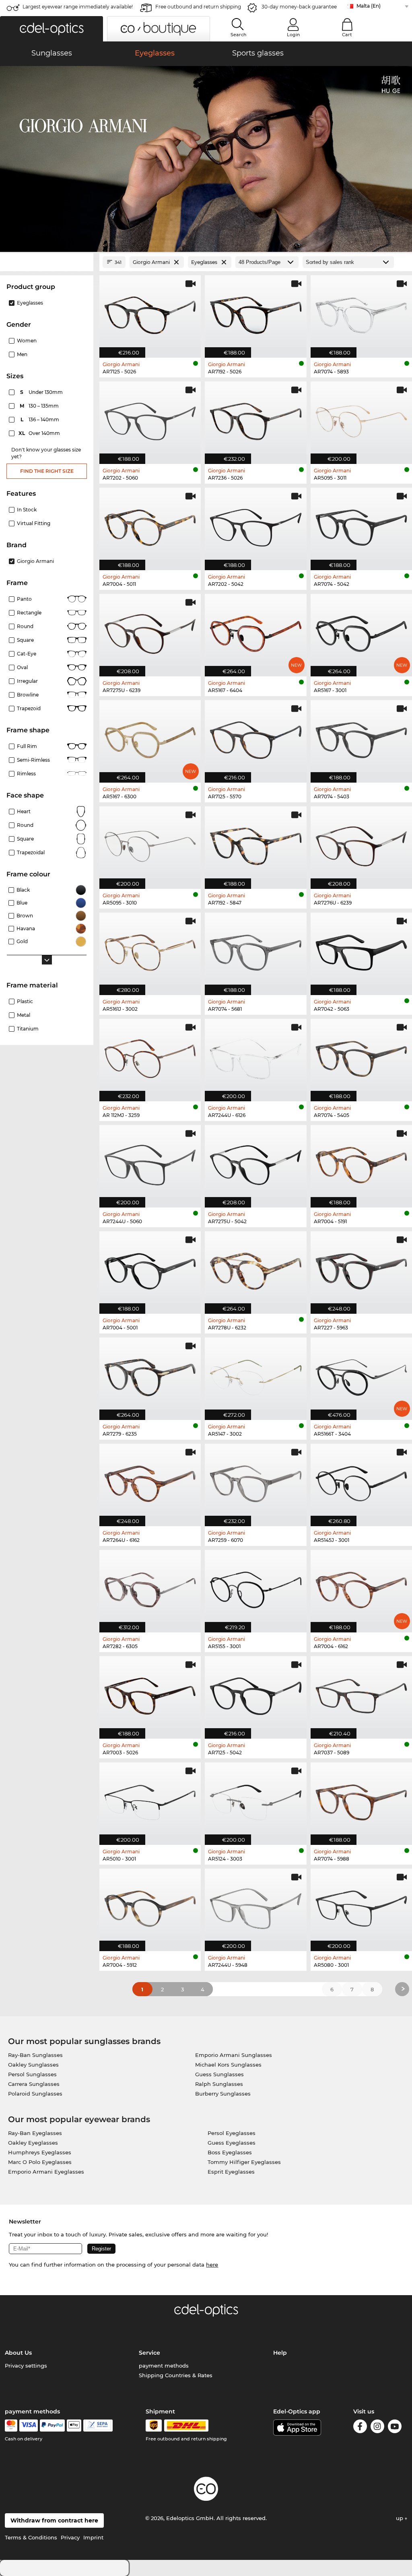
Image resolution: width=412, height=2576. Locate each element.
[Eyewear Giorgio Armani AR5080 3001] (361, 1906)
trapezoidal (31, 852)
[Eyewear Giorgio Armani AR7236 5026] (255, 418)
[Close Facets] (47, 262)
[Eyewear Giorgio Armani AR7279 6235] (150, 1375)
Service (149, 2353)
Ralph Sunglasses (219, 2084)
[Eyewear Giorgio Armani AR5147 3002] (255, 1375)
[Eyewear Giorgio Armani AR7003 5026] (150, 1693)
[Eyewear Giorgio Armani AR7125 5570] (255, 737)
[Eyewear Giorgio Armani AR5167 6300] (150, 737)
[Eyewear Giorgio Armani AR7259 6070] (255, 1481)
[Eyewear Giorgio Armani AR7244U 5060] (150, 1162)
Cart (347, 35)
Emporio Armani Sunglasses (234, 2055)
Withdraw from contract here (54, 2520)
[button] (51, 29)
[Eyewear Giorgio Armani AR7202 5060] (150, 418)
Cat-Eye (27, 654)
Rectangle (29, 613)
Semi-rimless (33, 760)
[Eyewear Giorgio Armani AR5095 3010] (150, 843)
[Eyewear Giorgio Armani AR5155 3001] (255, 1587)
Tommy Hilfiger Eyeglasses (244, 2162)
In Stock (27, 510)
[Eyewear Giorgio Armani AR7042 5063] (361, 950)
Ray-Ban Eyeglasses (35, 2133)
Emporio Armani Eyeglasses (46, 2172)
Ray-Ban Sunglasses (35, 2055)
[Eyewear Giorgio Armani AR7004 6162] (361, 1587)
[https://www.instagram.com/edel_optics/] (377, 2428)
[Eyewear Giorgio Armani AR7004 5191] (361, 1162)
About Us (18, 2353)
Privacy (70, 2537)
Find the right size (47, 471)
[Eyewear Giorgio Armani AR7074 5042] (361, 525)
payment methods (164, 2366)
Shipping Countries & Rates (176, 2375)
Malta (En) (369, 6)
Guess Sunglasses (219, 2074)
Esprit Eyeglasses (231, 2172)
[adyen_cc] (11, 2426)
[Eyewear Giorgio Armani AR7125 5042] (255, 1693)
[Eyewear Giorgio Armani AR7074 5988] (361, 1799)
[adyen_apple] (74, 2426)
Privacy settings (26, 2366)
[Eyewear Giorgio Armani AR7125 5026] (150, 312)
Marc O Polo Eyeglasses (40, 2162)
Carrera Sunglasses (34, 2084)
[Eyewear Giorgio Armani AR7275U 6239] (150, 631)
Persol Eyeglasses (232, 2133)
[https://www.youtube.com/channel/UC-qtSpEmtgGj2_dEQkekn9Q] (395, 2428)
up (400, 2518)
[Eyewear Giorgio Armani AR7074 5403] (361, 737)
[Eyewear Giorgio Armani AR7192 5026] (255, 312)
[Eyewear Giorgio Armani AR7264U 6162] (150, 1481)
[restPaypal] (53, 2426)
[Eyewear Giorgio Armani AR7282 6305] (150, 1587)
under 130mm (42, 392)
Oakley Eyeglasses (33, 2143)
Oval (22, 667)
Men (22, 354)
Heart (24, 811)
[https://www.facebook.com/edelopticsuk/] (360, 2428)
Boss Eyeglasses (230, 2152)
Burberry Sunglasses (223, 2094)
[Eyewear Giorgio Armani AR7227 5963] (361, 1268)
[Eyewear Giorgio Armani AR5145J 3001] (361, 1481)
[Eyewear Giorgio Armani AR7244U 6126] (255, 1056)
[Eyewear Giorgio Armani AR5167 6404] (255, 631)
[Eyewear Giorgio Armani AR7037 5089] (361, 1693)
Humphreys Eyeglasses (40, 2152)
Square (25, 640)
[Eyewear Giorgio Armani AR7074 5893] (361, 312)
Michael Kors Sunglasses (228, 2065)
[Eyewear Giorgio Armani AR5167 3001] (361, 631)
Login (293, 35)
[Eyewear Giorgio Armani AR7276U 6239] (361, 843)
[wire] (98, 2426)
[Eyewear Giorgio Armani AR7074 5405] (361, 1056)
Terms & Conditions (31, 2537)
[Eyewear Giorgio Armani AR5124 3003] (255, 1799)
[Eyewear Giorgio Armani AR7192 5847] (255, 843)
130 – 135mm (40, 406)
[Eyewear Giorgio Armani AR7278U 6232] (255, 1268)
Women (27, 341)
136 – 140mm (41, 419)
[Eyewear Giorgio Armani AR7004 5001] (150, 1268)
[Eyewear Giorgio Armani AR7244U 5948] (255, 1906)
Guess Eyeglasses (232, 2143)
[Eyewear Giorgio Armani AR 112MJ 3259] (150, 1056)
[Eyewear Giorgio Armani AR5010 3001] (150, 1799)
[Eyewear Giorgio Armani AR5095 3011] (361, 418)
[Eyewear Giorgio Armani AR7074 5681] (255, 950)
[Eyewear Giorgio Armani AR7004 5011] (150, 525)
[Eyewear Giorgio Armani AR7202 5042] (255, 525)
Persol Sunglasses (32, 2074)
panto (24, 599)
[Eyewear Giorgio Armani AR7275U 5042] (255, 1162)
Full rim (27, 746)
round (25, 626)
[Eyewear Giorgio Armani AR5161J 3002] (150, 950)
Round (25, 825)
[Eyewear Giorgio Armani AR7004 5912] (150, 1906)
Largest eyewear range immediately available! (78, 7)
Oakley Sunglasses (33, 2065)
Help (280, 2353)
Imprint (93, 2537)
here (212, 2265)
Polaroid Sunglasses (35, 2094)
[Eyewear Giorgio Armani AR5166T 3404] (361, 1375)
